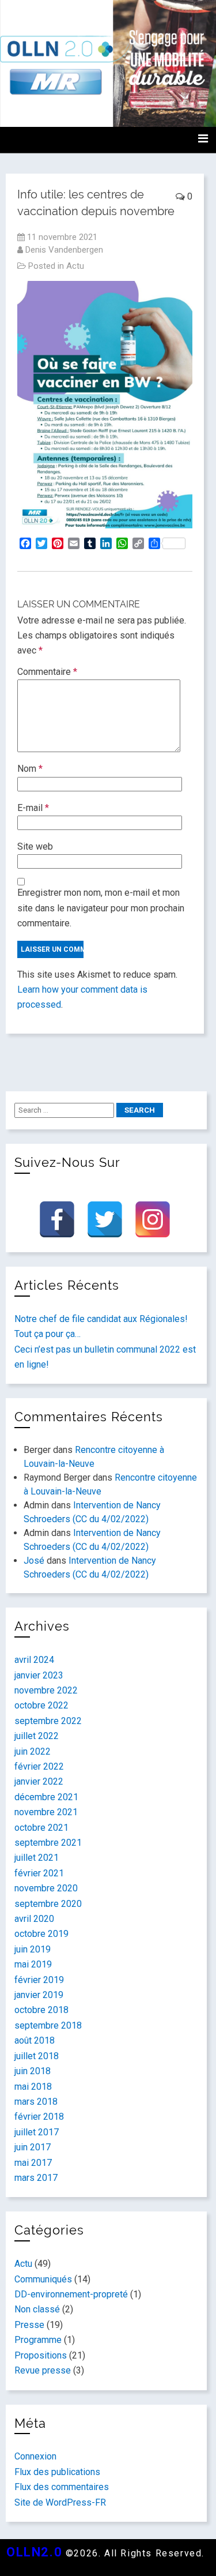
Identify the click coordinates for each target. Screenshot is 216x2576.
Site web (35, 846)
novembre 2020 (46, 1888)
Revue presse (43, 2370)
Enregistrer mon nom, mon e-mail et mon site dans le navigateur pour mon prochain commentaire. (101, 908)
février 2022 (39, 1766)
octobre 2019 (41, 1934)
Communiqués (43, 2279)
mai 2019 (33, 1964)
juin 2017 (33, 2147)
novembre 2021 (46, 1812)
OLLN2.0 (34, 2552)
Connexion (35, 2456)
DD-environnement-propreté (71, 2294)
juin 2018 (33, 2071)
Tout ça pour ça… (48, 1334)
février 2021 (39, 1873)
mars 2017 (36, 2178)
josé (34, 1561)
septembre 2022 (48, 1721)
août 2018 (35, 2040)
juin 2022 (33, 1751)
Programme (38, 2340)
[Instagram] (153, 1219)
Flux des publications (57, 2472)
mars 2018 (36, 2102)
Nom (30, 769)
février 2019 (39, 1980)
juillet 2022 (37, 1736)
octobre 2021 (41, 1828)
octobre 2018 (41, 2010)
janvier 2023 (39, 1675)
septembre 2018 (48, 2025)
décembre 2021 (46, 1797)
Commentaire (47, 672)
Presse (29, 2325)
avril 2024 (34, 1660)
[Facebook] (57, 1219)
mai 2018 (33, 2087)
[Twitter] (105, 1219)
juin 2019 (33, 1949)
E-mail (33, 808)
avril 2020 (34, 1919)
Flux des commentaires (62, 2487)
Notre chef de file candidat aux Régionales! (101, 1319)
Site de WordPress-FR (60, 2502)
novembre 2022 (46, 1690)
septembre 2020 (48, 1904)
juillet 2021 (37, 1858)
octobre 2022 (41, 1705)
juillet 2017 (37, 2132)
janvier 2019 (39, 1995)
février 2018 (39, 2117)
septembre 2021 (48, 1843)
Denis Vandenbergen (64, 250)
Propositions (41, 2355)
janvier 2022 (39, 1781)
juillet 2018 (37, 2056)
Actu (75, 266)
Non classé (37, 2309)
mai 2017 (33, 2163)
